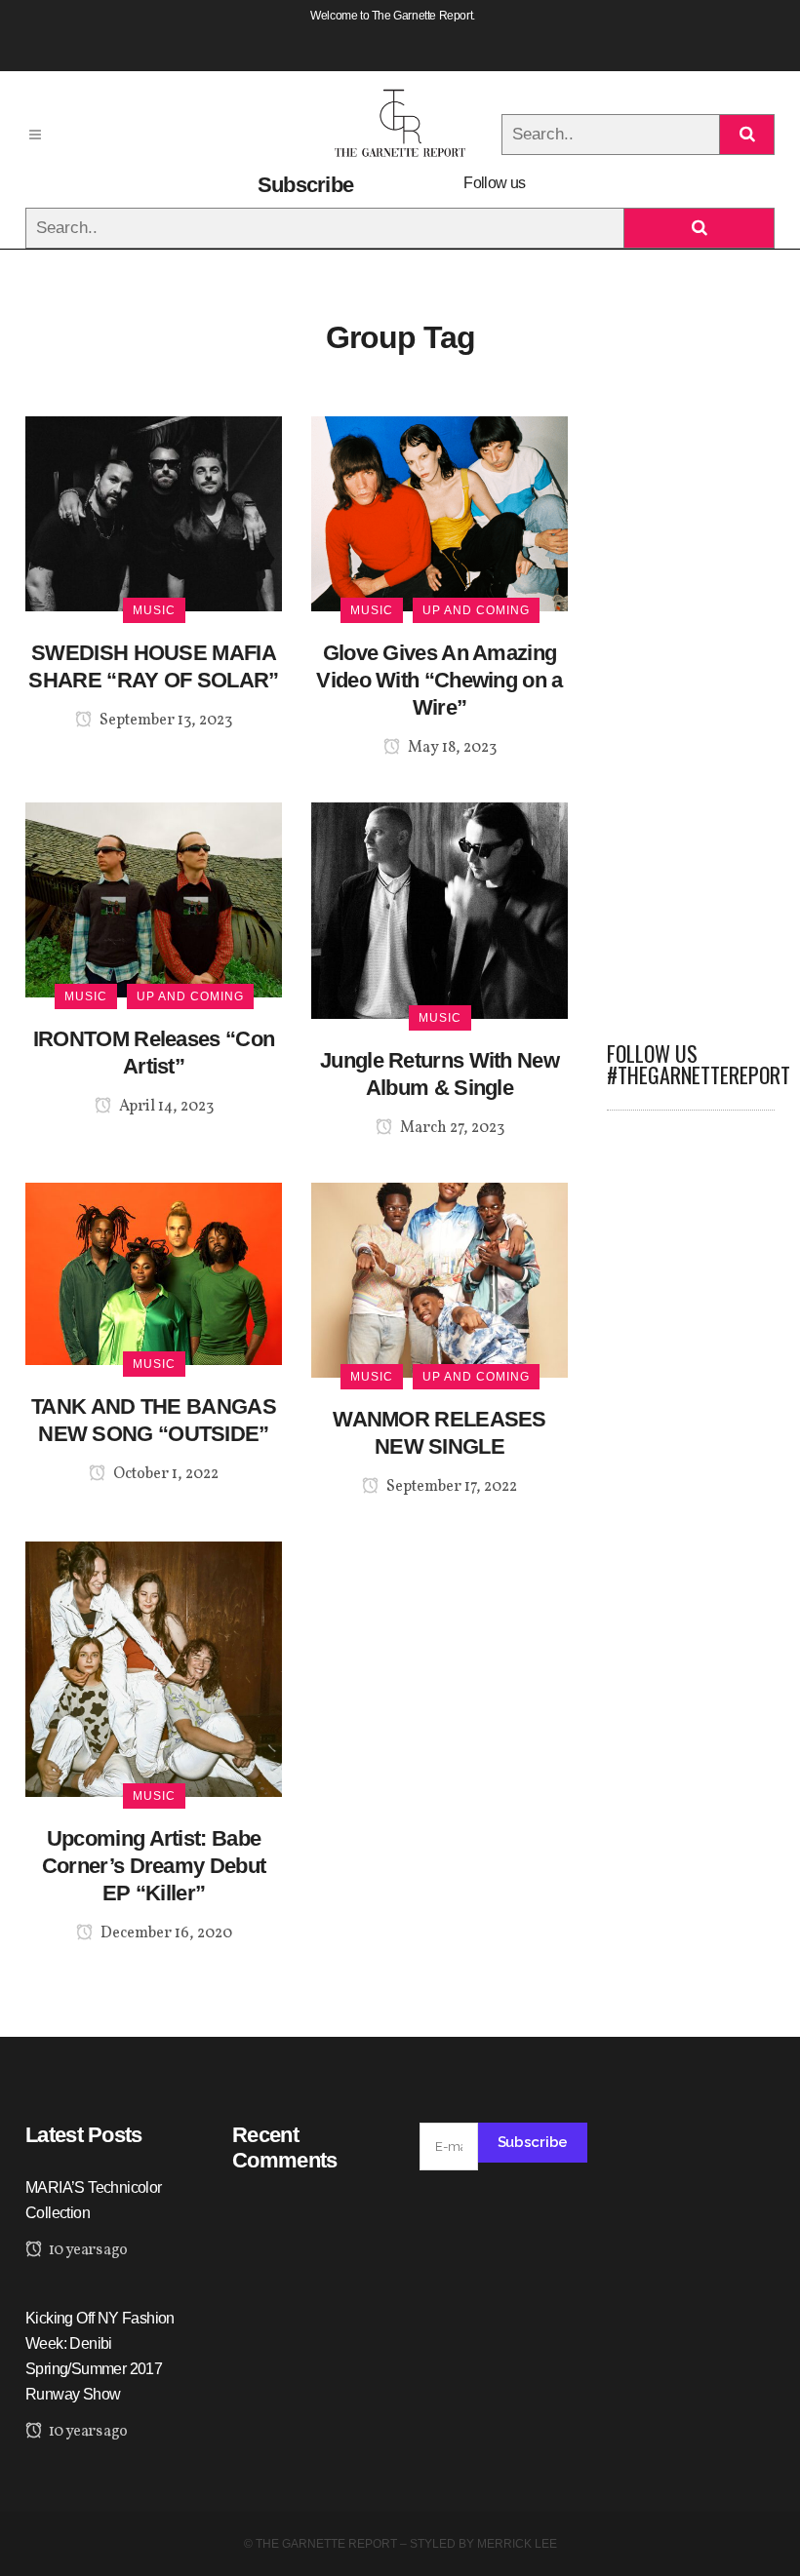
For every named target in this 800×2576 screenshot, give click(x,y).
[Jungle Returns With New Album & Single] (440, 909)
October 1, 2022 (164, 1474)
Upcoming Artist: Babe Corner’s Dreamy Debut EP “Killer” (154, 1866)
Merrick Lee (517, 2544)
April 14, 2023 (165, 1107)
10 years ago (86, 2250)
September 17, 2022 (450, 1487)
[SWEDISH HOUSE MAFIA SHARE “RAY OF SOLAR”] (154, 512)
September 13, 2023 (164, 721)
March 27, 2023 (451, 1128)
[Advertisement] (691, 709)
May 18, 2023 (451, 748)
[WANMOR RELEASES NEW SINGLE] (440, 1279)
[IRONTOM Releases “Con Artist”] (154, 898)
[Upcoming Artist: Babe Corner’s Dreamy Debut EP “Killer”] (154, 1668)
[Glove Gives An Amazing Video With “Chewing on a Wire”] (440, 512)
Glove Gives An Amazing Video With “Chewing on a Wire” (439, 680)
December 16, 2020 (165, 1933)
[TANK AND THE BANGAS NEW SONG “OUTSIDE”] (154, 1273)
